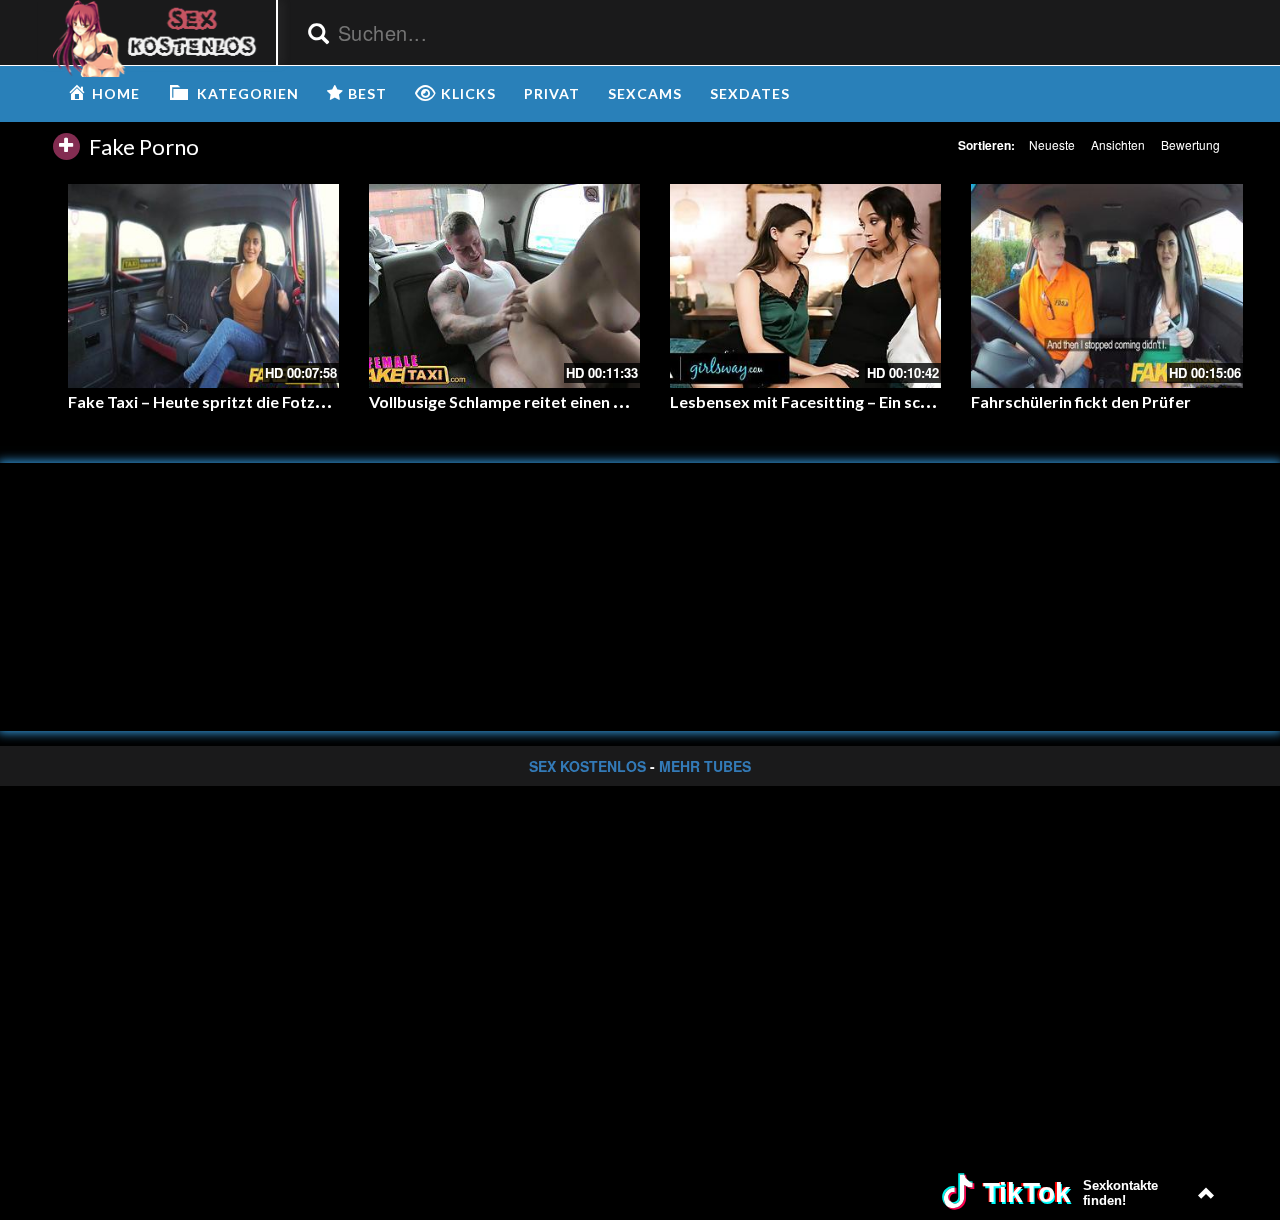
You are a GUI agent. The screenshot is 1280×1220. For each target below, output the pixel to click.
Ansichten (1118, 144)
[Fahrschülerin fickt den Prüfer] (1106, 285)
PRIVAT (552, 93)
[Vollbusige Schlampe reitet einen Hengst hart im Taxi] (504, 285)
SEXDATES (750, 93)
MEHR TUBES (705, 766)
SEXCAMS (645, 93)
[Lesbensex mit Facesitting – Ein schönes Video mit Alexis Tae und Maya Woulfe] (805, 285)
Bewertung (1190, 144)
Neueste (1052, 144)
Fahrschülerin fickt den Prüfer (1081, 401)
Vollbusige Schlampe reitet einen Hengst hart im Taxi (563, 401)
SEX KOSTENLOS (587, 766)
